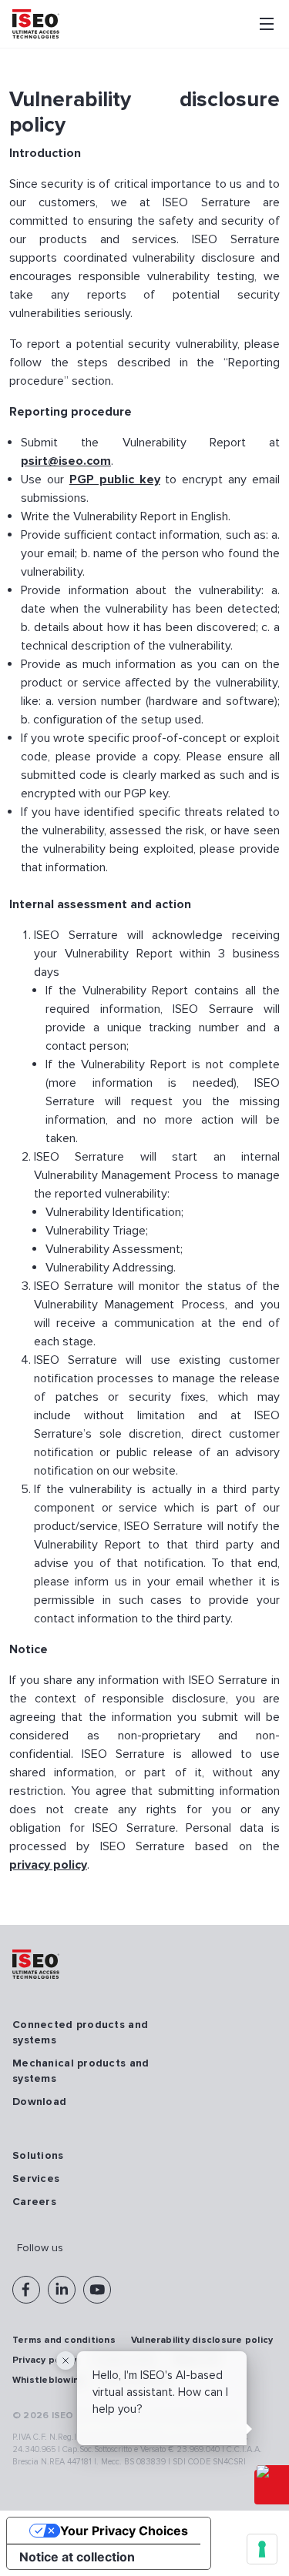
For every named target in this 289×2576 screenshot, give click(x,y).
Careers (34, 2202)
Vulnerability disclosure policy (202, 2340)
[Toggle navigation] (267, 24)
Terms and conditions (64, 2340)
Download (39, 2102)
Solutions (38, 2155)
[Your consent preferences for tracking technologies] (262, 2549)
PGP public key (115, 479)
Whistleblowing (49, 2380)
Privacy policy (44, 2360)
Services (36, 2178)
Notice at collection (77, 2557)
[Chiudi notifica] (66, 2360)
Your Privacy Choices (124, 2531)
